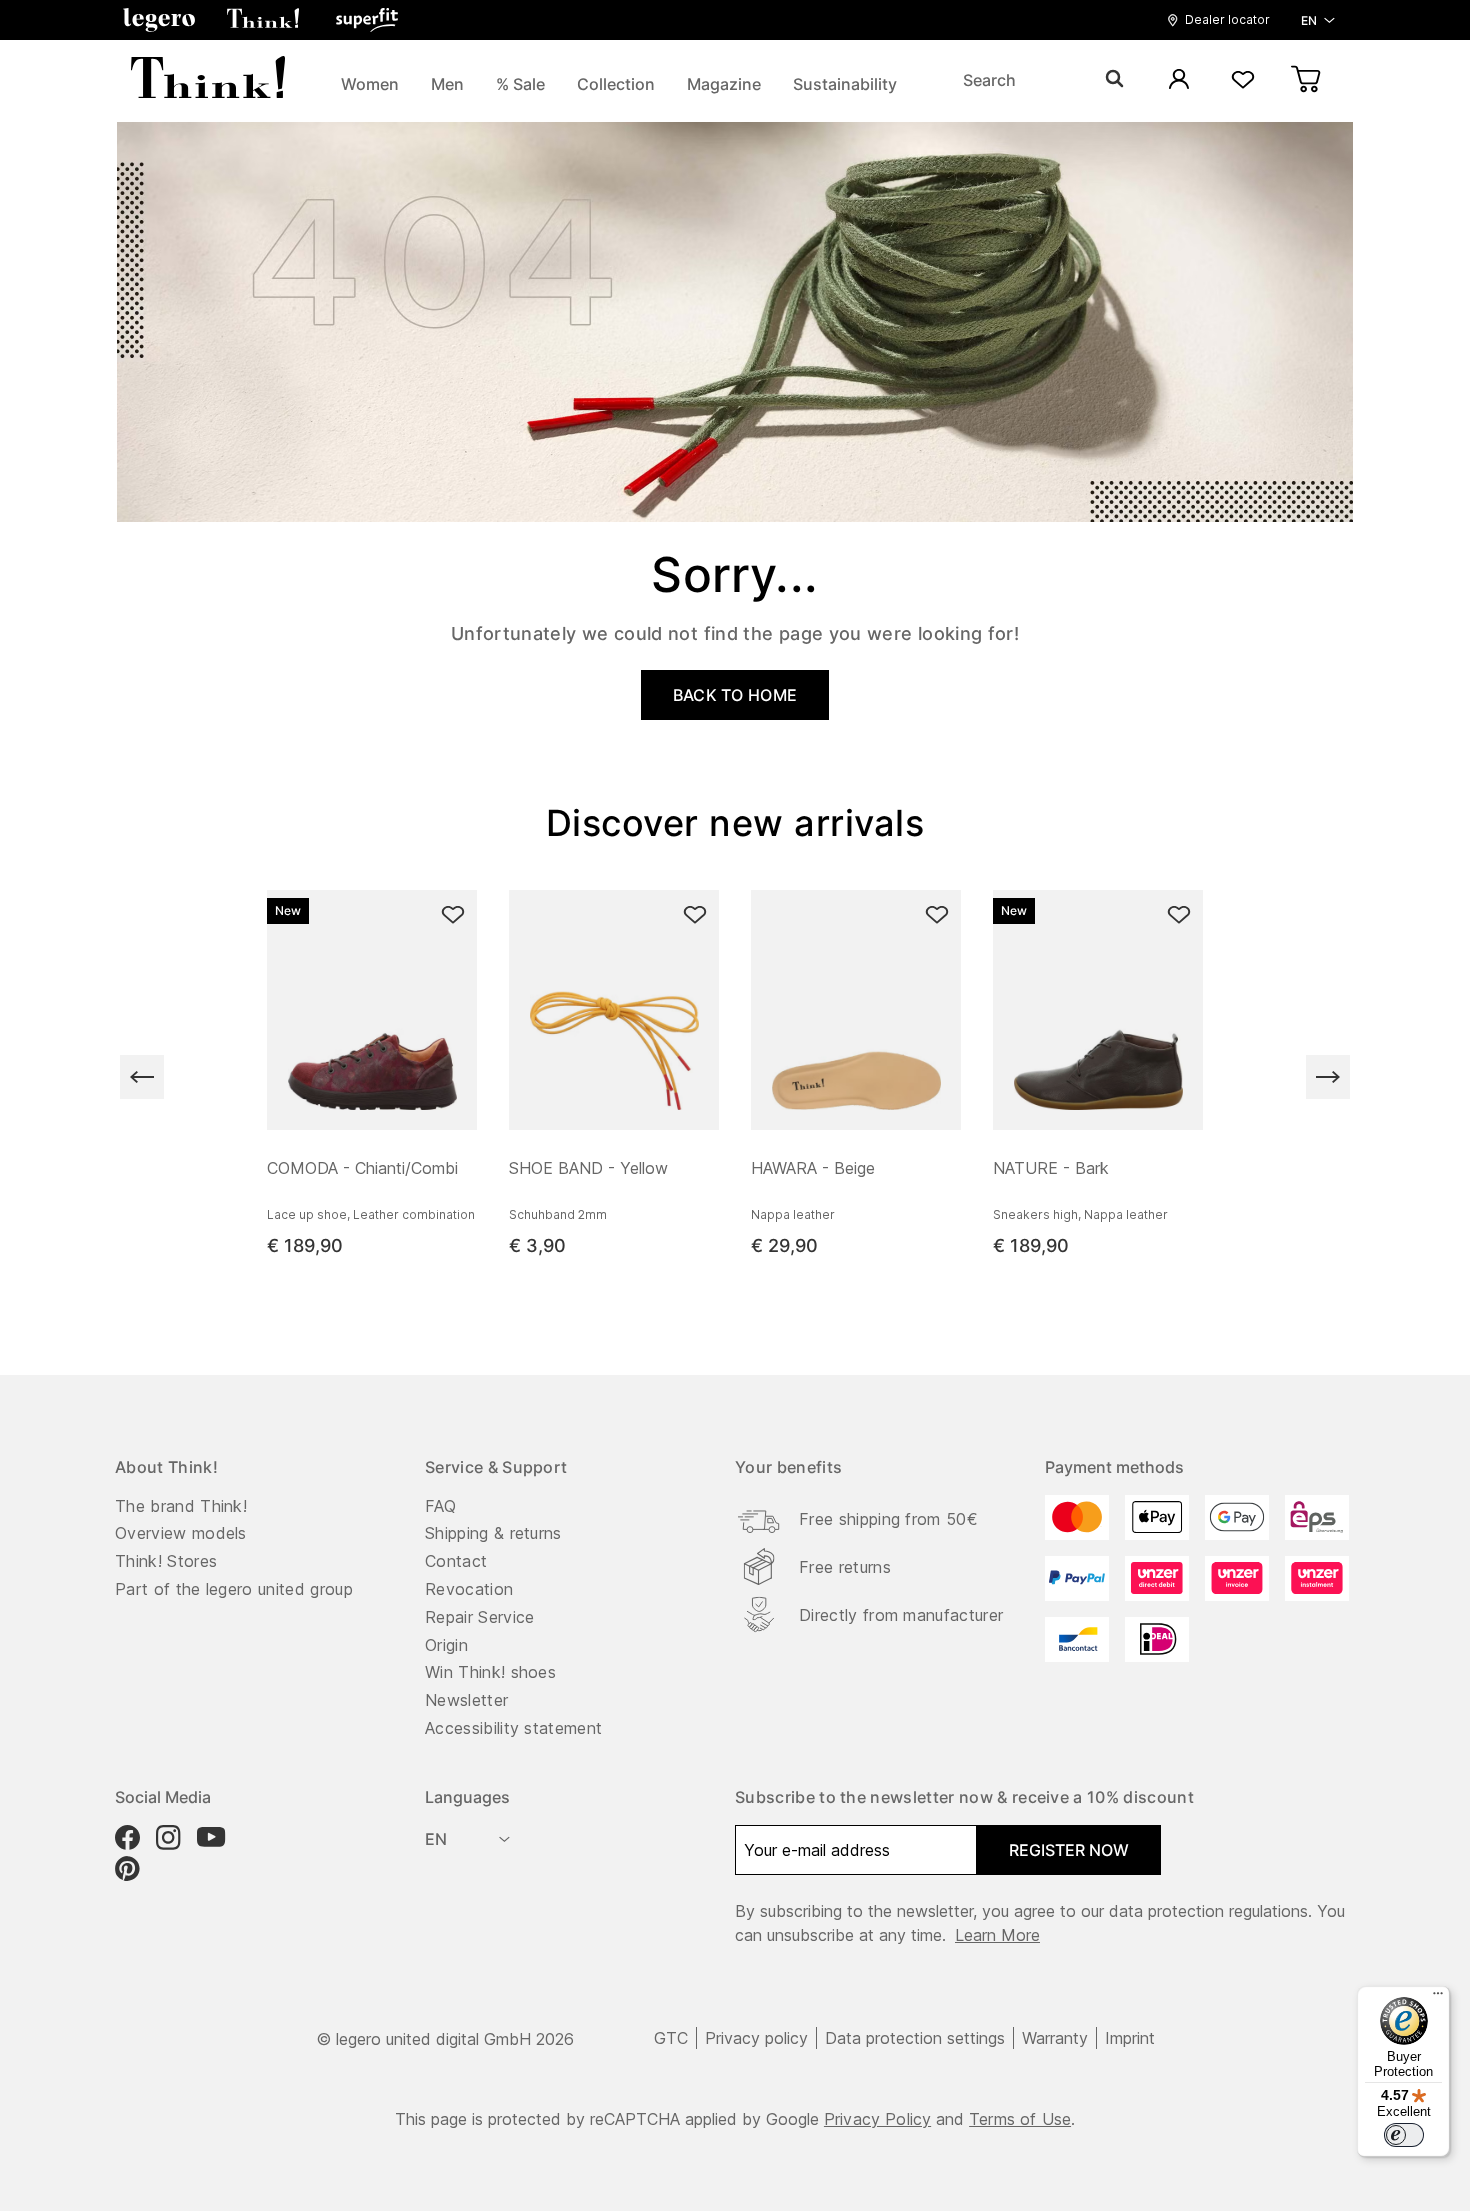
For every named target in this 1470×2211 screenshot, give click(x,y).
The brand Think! (181, 1506)
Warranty (1055, 2038)
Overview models (181, 1533)
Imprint (1130, 2038)
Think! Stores (166, 1561)
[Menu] (1438, 1998)
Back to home (735, 695)
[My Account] (1179, 80)
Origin (446, 1645)
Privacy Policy (877, 2119)
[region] (735, 1077)
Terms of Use (1020, 2119)
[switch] (1404, 2135)
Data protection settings (915, 2038)
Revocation (469, 1589)
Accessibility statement (513, 1728)
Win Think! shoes (490, 1672)
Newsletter (466, 1700)
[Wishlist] (1243, 80)
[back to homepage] (208, 80)
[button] (159, 20)
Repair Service (479, 1617)
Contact (456, 1561)
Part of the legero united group (234, 1589)
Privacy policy (756, 2038)
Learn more (997, 1935)
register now (1069, 1850)
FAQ (440, 1506)
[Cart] (1307, 80)
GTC (671, 2038)
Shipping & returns (493, 1533)
